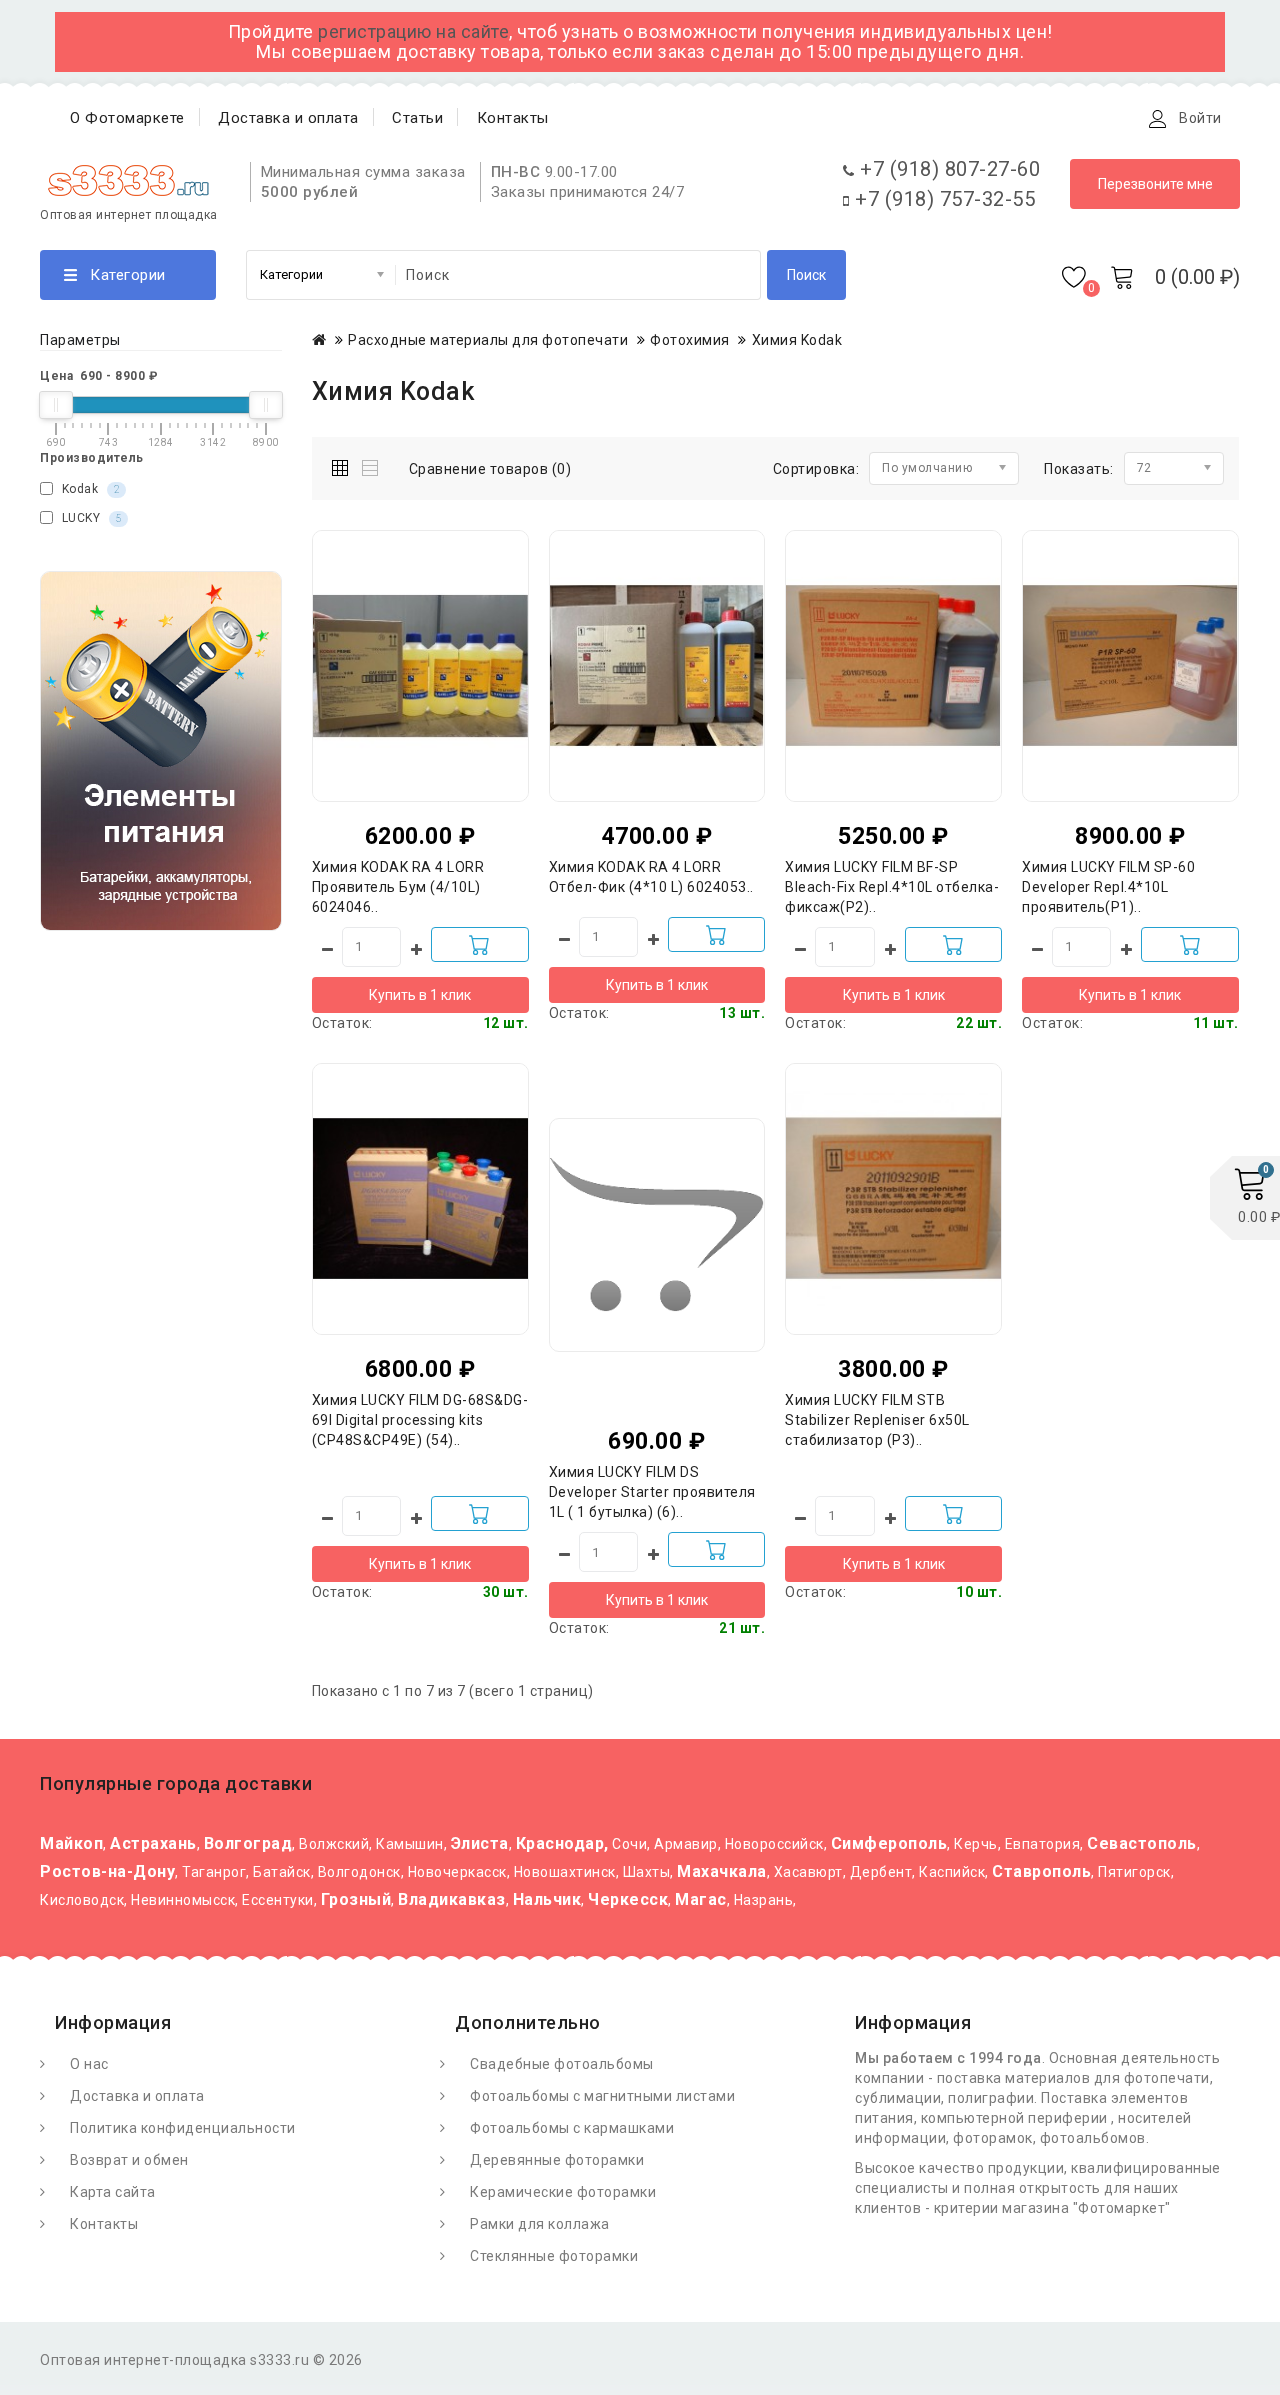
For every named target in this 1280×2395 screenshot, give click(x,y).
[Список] (371, 464)
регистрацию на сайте (413, 31)
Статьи (417, 118)
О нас (89, 2064)
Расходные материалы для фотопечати (488, 340)
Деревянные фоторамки (557, 2160)
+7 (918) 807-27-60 (947, 169)
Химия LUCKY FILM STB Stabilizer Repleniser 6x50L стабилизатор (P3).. (877, 1420)
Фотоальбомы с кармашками (572, 2128)
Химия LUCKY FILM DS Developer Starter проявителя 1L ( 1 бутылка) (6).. (652, 1492)
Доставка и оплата (288, 118)
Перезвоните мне (1155, 184)
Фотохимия (690, 340)
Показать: (1079, 469)
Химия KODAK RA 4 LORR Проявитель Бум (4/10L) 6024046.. (398, 887)
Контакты (513, 118)
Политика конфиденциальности (183, 2128)
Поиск (806, 275)
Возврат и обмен (129, 2160)
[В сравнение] (460, 629)
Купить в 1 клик (420, 995)
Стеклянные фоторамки (554, 2256)
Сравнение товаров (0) (490, 469)
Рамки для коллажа (540, 2224)
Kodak (88, 489)
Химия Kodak (797, 340)
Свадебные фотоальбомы (562, 2064)
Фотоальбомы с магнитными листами (602, 2096)
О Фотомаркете (127, 118)
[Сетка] (344, 464)
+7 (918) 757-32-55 (942, 199)
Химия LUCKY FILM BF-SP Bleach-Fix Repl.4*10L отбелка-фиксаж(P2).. (892, 887)
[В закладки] (420, 629)
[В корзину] (480, 944)
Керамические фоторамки (563, 2192)
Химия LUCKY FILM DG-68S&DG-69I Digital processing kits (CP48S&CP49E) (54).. (420, 1420)
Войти (1200, 118)
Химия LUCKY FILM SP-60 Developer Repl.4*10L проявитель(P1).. (1108, 887)
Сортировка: (816, 469)
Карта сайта (113, 2192)
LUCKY (89, 518)
